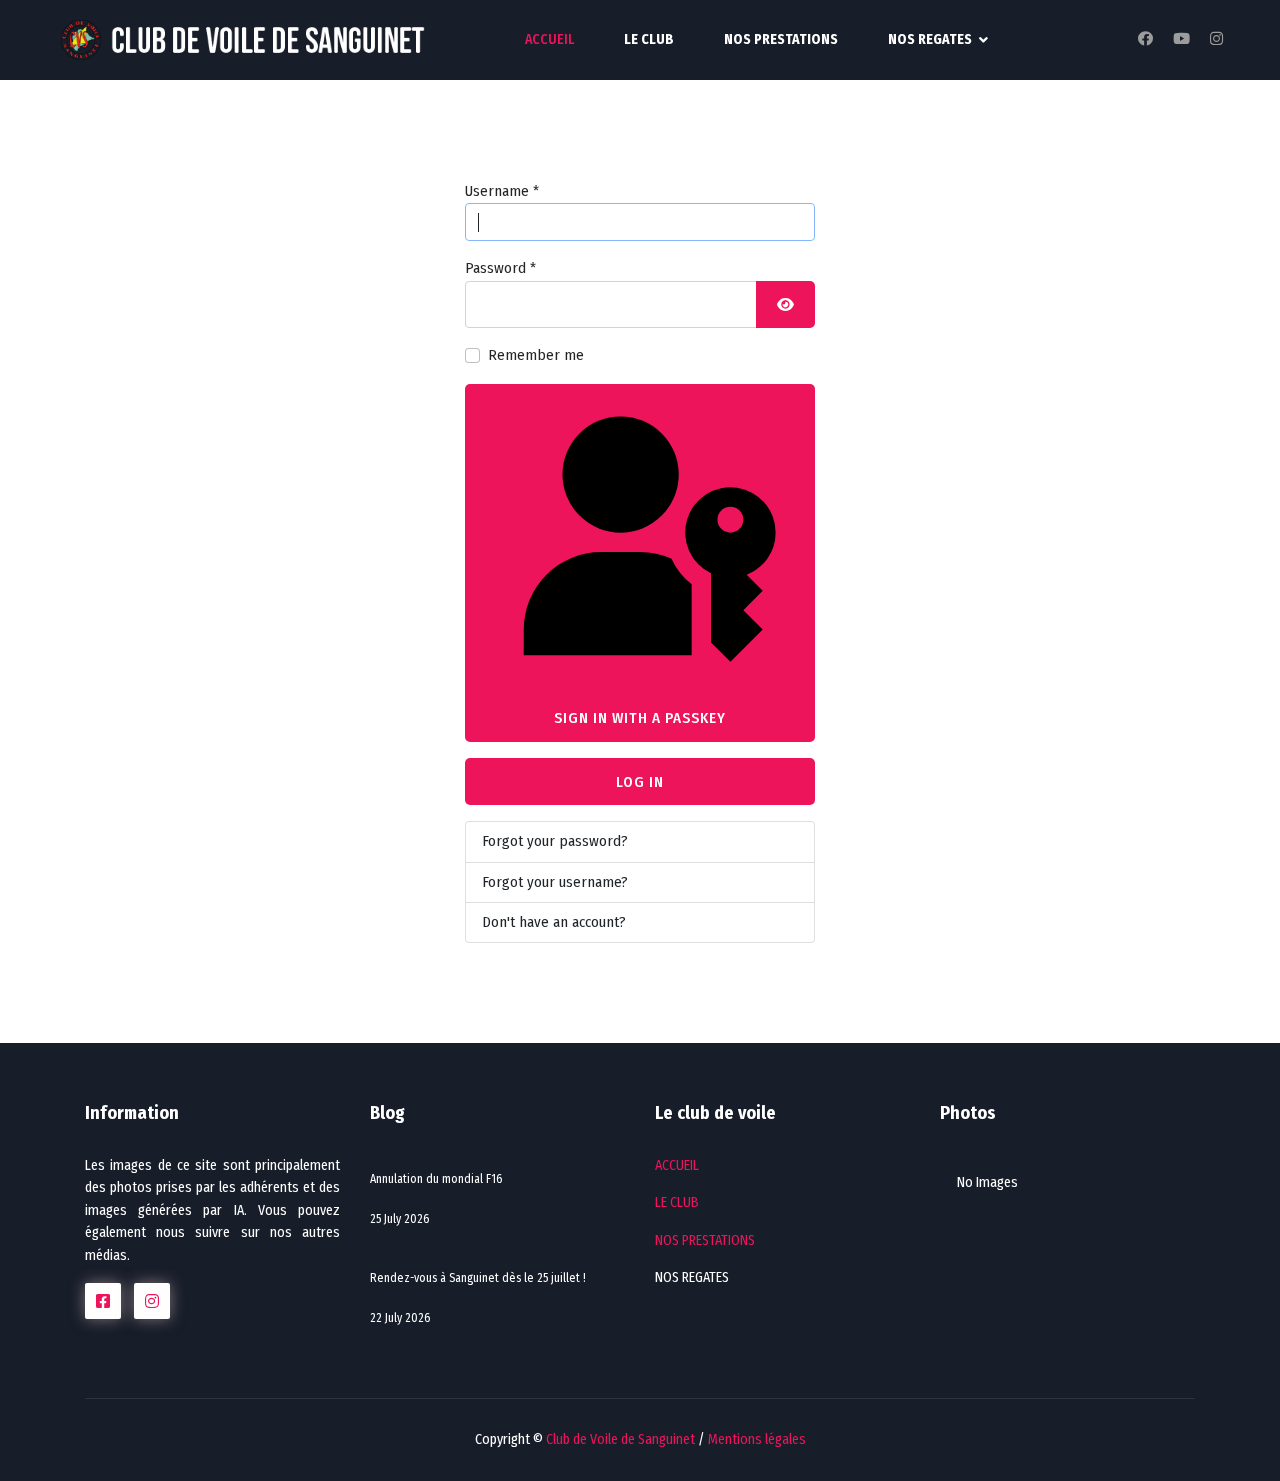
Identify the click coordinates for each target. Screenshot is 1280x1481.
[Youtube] (1181, 39)
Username (502, 191)
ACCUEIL (549, 39)
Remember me (536, 355)
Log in (640, 782)
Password (500, 268)
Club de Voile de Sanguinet (620, 1439)
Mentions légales (757, 1439)
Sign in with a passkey (640, 718)
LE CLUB (649, 39)
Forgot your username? (555, 882)
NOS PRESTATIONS (781, 39)
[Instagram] (1216, 39)
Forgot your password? (555, 841)
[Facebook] (1145, 39)
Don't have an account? (554, 922)
